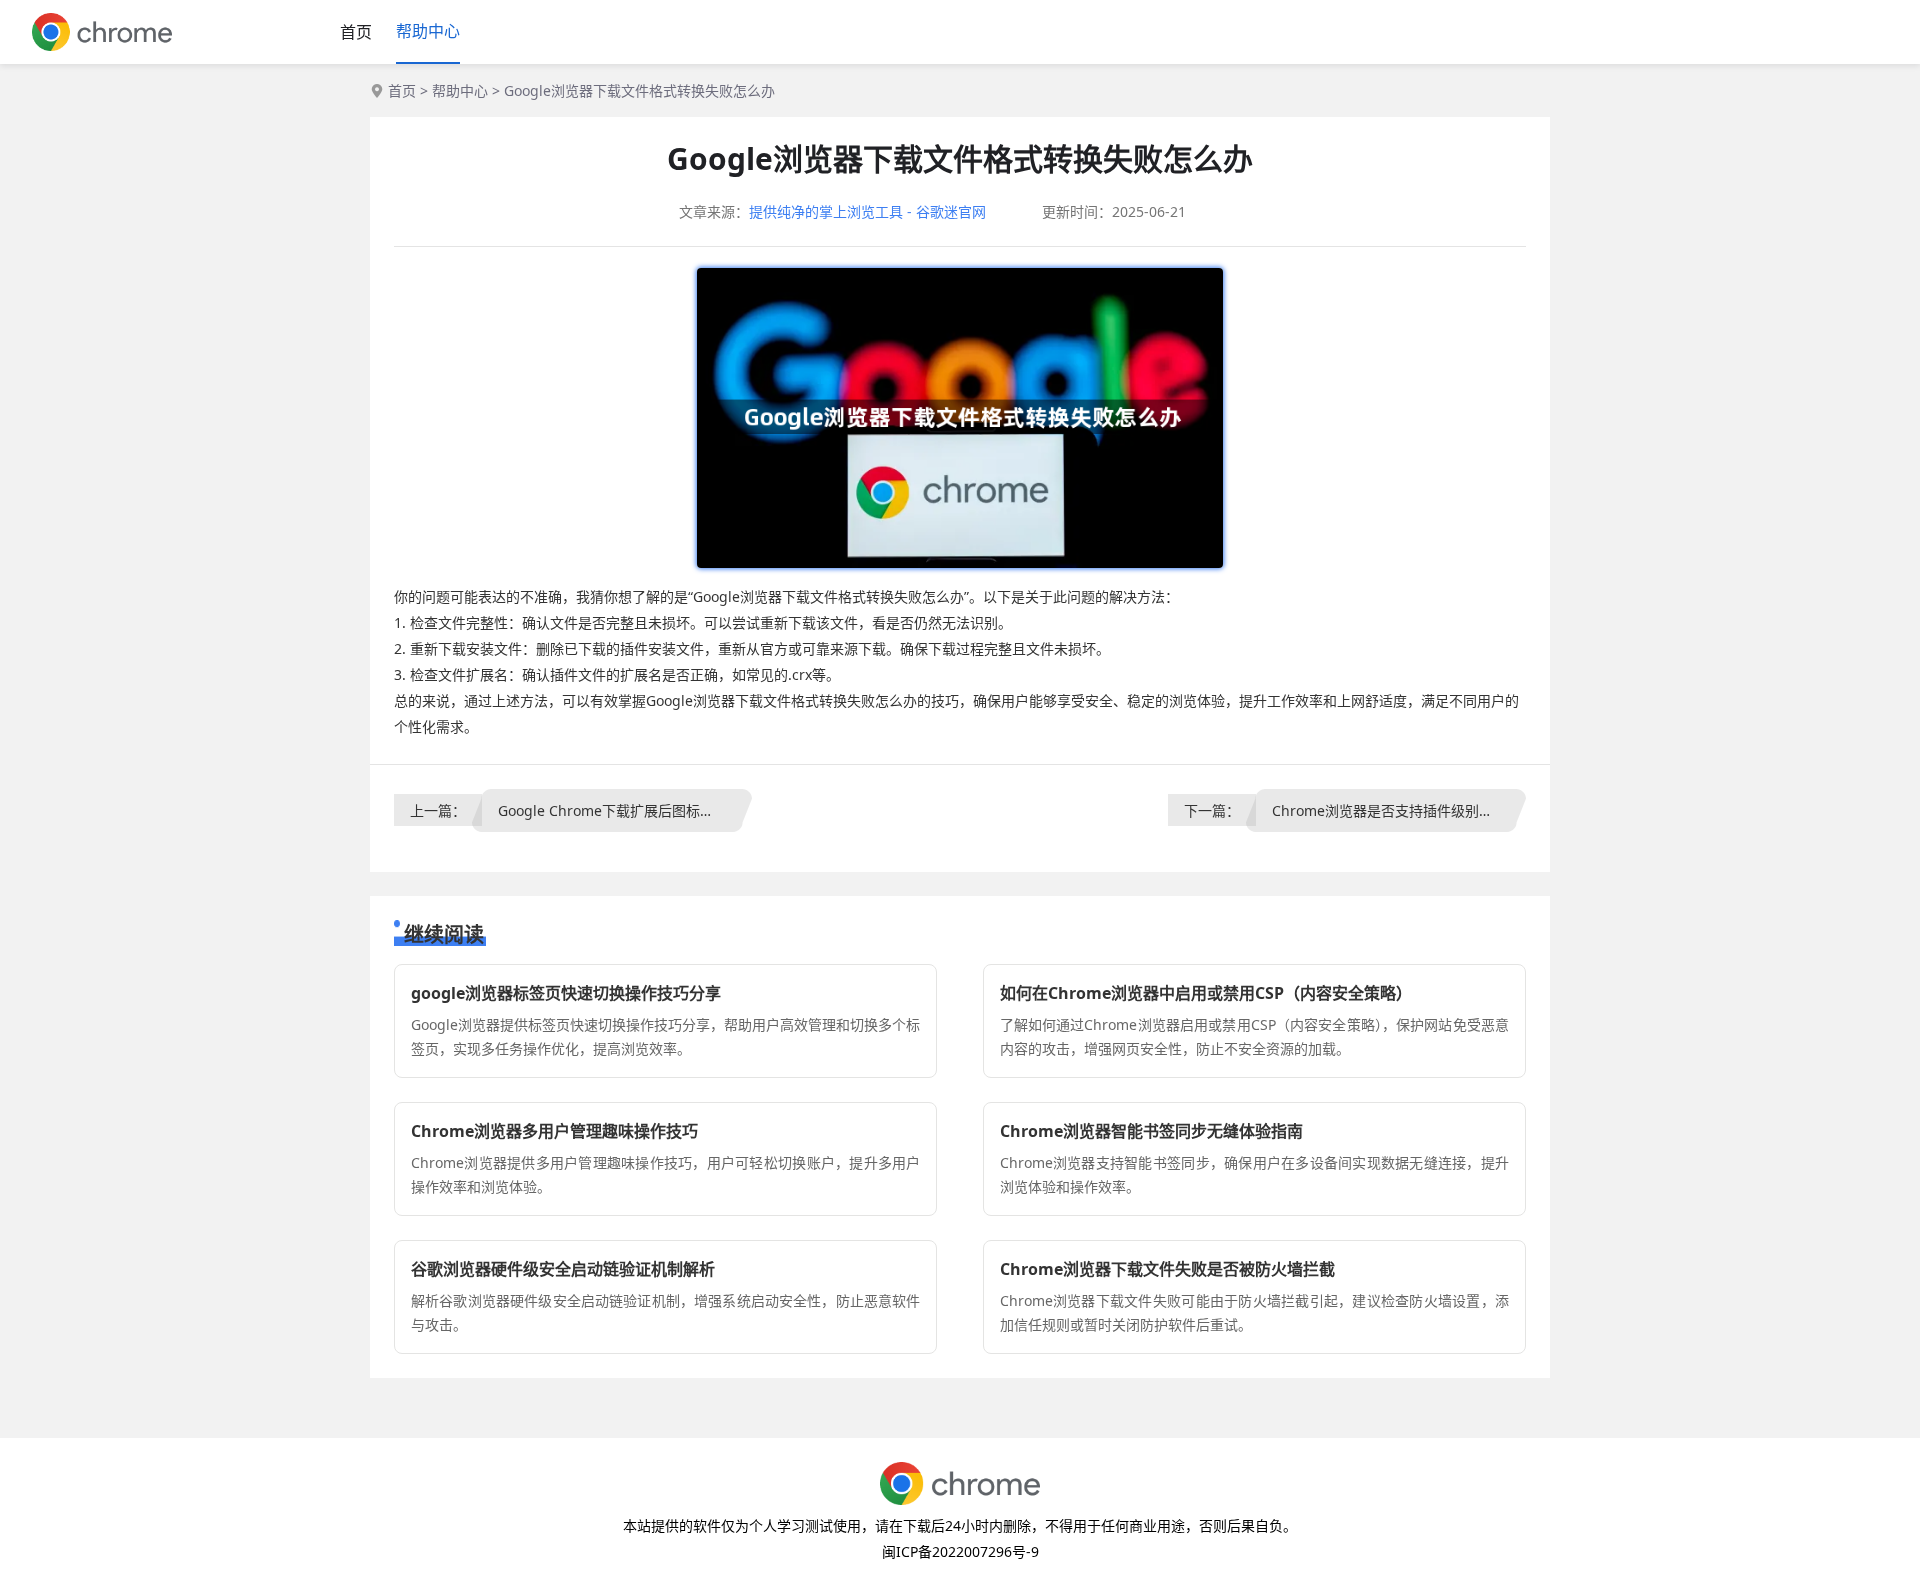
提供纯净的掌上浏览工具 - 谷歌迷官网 (867, 211)
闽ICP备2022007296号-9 (960, 1551)
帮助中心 (428, 31)
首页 (356, 32)
